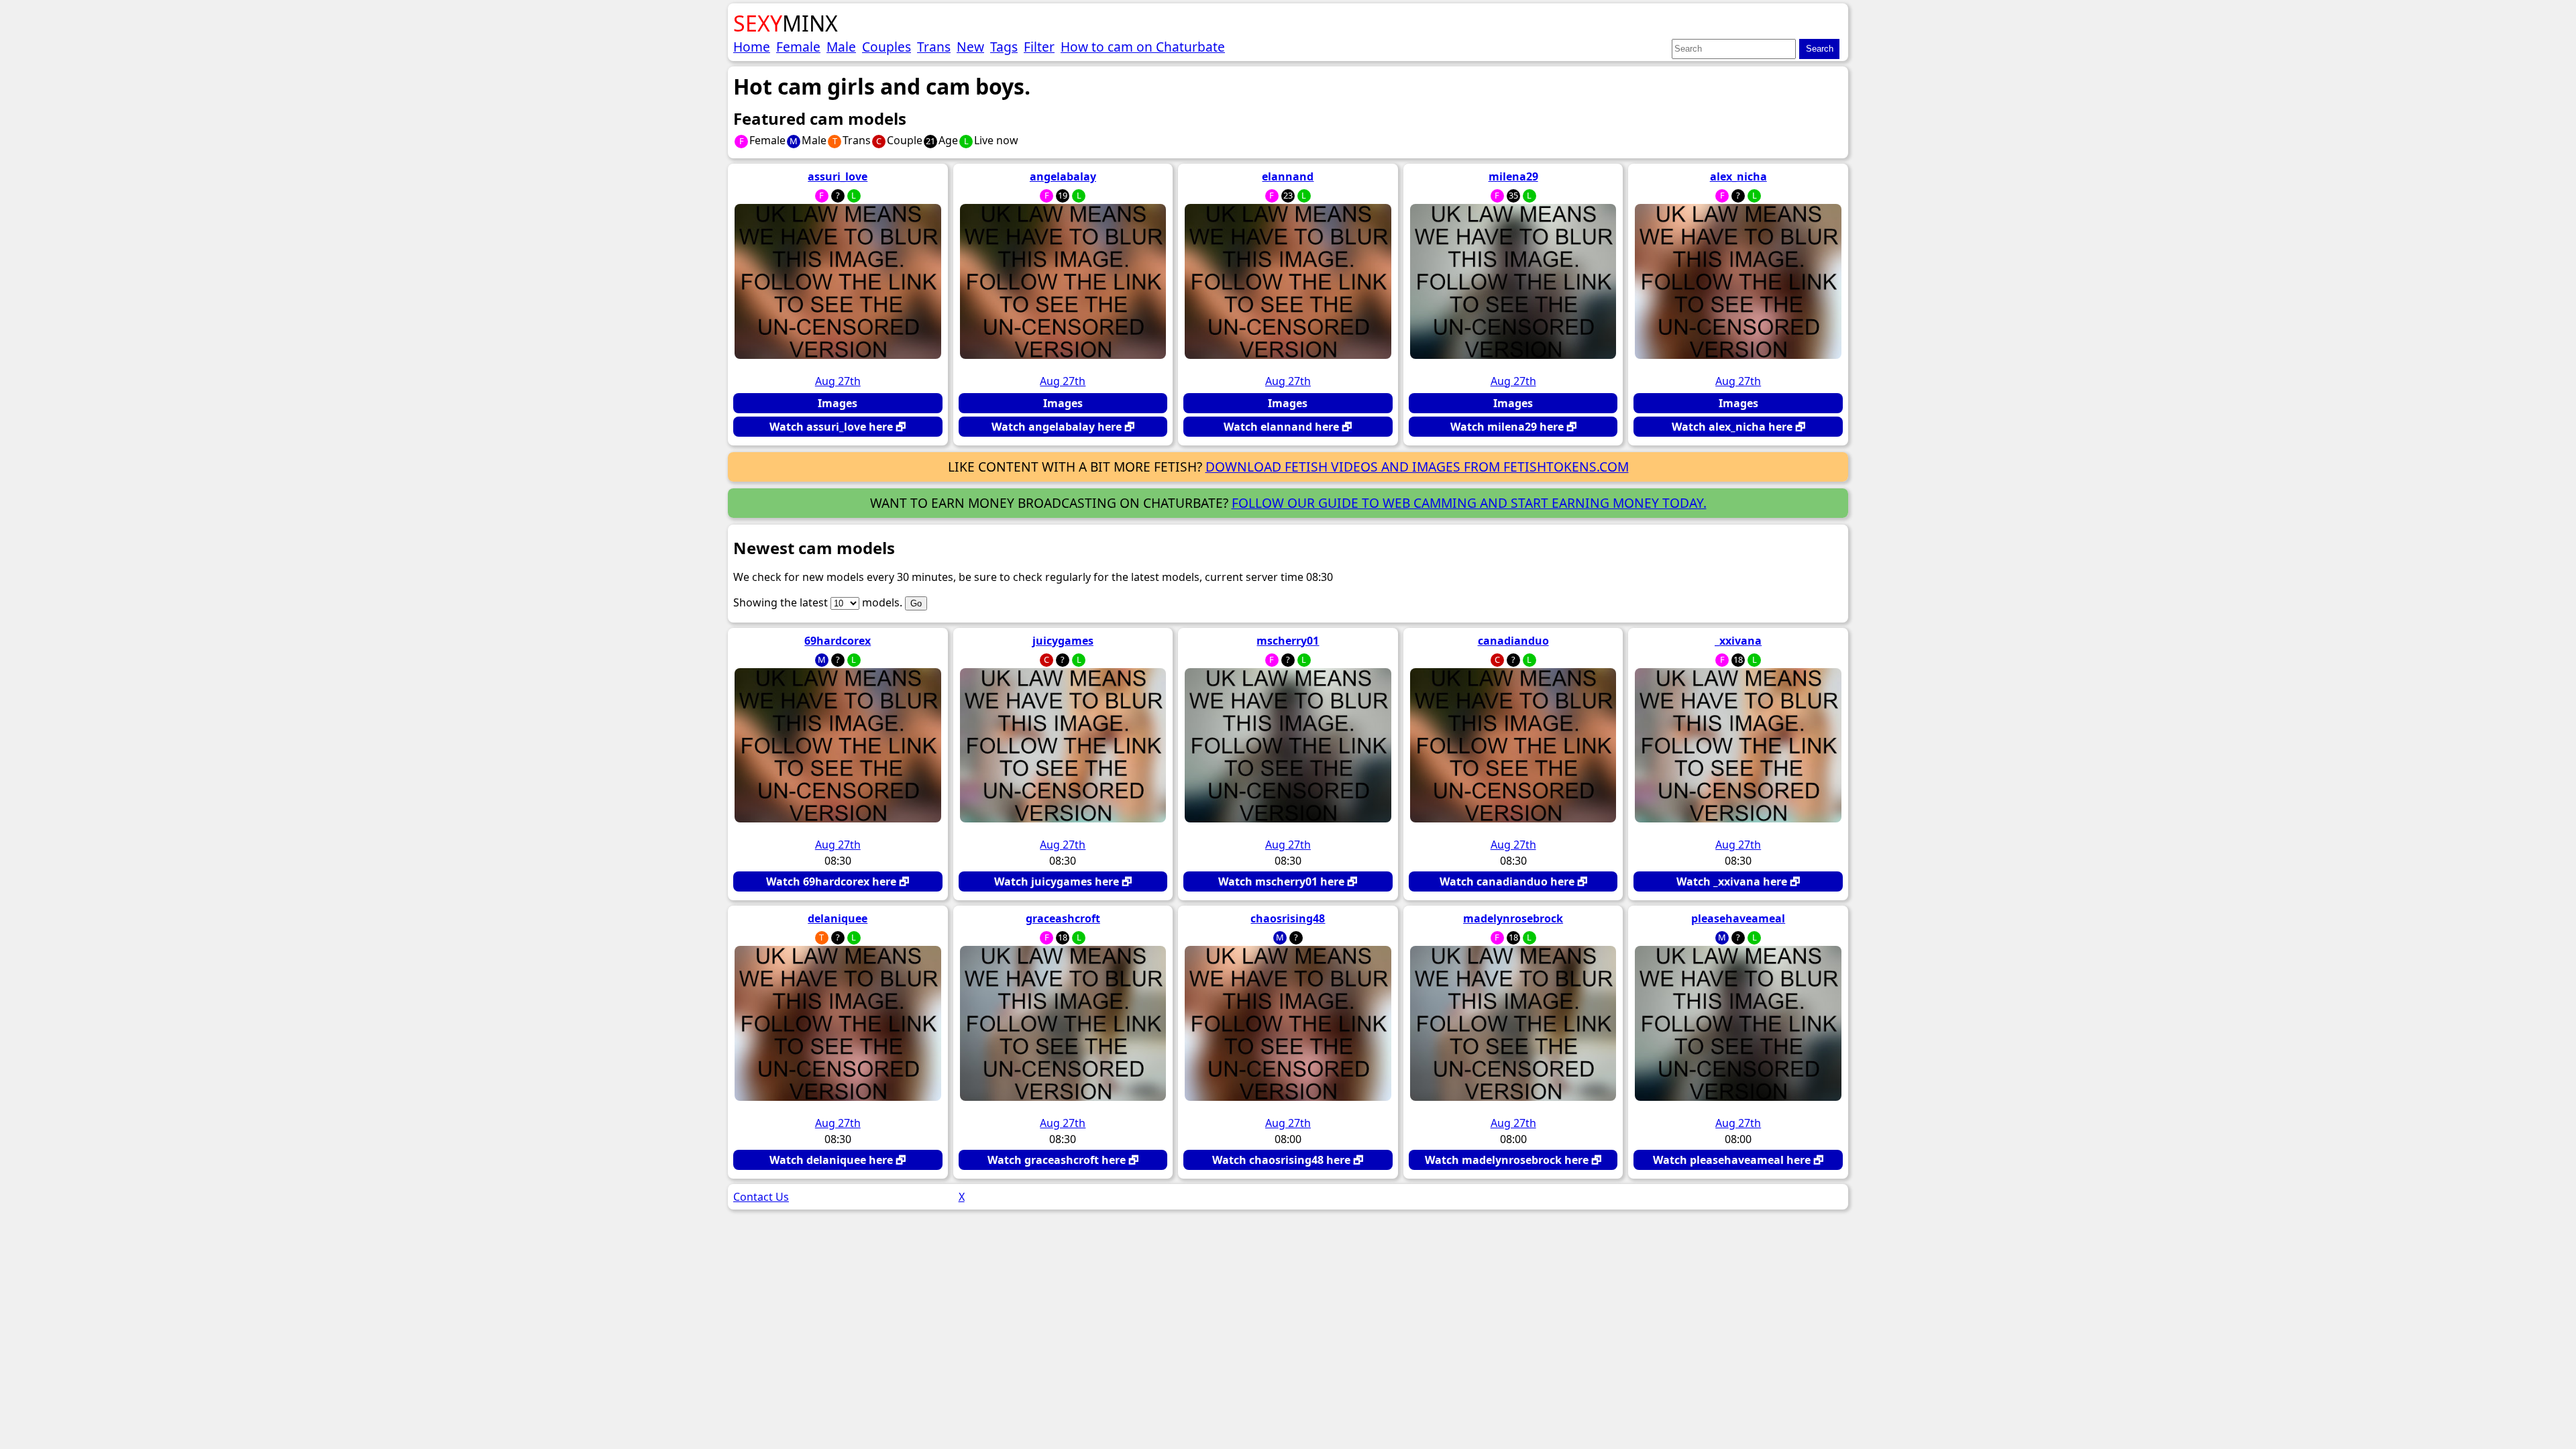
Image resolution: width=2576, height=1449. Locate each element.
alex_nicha (1738, 176)
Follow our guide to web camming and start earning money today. (1469, 503)
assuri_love (838, 176)
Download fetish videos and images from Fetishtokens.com (1417, 467)
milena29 (1513, 176)
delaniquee (838, 918)
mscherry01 (1288, 641)
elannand (1288, 176)
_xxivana (1738, 641)
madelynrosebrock (1513, 918)
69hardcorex (838, 641)
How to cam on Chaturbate (1143, 47)
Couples (887, 47)
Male (841, 47)
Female (798, 47)
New (970, 47)
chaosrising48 (1288, 918)
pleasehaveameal (1738, 918)
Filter (1039, 47)
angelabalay (1063, 176)
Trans (934, 47)
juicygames (1063, 641)
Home (752, 47)
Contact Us (761, 1197)
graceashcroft (1063, 918)
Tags (1004, 47)
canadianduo (1513, 641)
